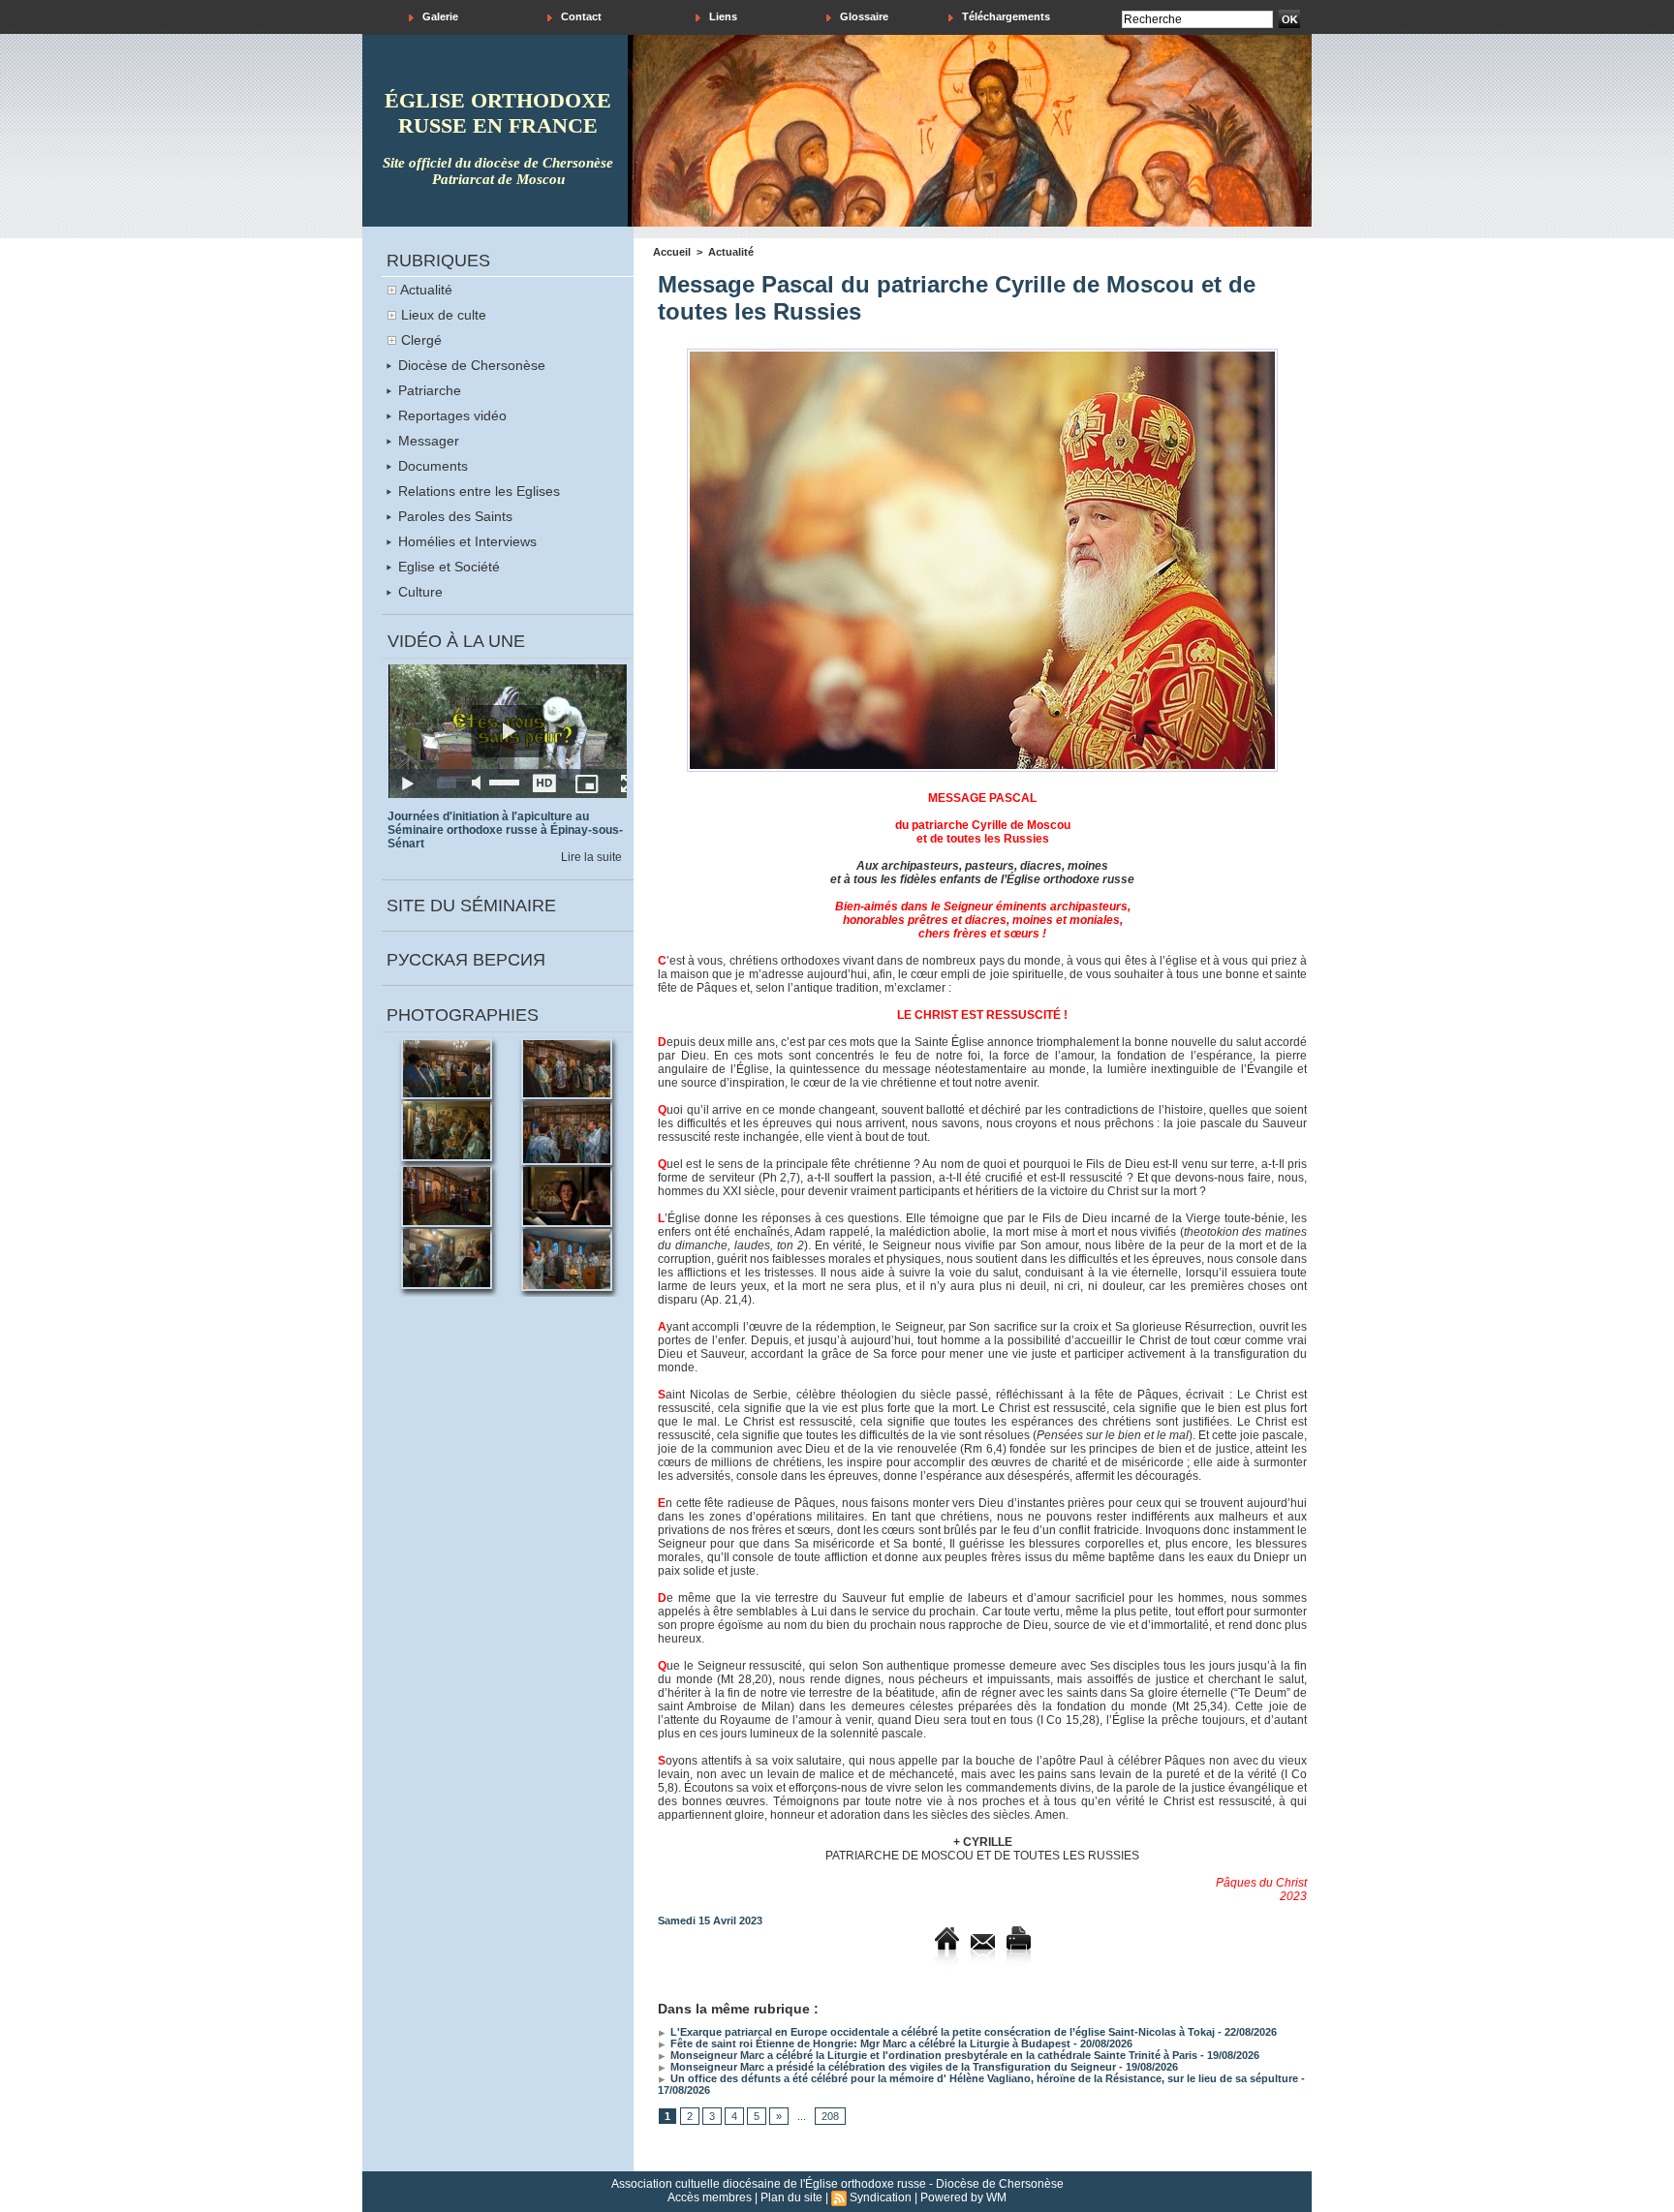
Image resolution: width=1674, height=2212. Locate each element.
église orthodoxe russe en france (498, 113)
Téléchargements (1005, 16)
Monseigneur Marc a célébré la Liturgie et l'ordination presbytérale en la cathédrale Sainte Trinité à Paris (932, 2055)
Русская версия (466, 960)
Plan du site (791, 2197)
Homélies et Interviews (465, 541)
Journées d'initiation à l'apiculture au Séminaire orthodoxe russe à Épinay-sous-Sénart (505, 830)
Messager (427, 441)
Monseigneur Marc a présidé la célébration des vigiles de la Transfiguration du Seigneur (892, 2067)
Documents (431, 466)
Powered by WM (963, 2197)
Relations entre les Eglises (477, 491)
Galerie (439, 16)
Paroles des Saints (453, 516)
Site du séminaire (471, 906)
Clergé (421, 340)
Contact (580, 16)
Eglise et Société (447, 567)
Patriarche (428, 390)
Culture (418, 592)
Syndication (881, 2197)
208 (830, 2116)
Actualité (426, 290)
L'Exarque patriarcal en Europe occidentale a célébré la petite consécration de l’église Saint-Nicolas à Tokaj (941, 2032)
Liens (722, 16)
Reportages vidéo (450, 415)
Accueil (672, 252)
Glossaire (863, 16)
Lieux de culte (444, 315)
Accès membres (710, 2197)
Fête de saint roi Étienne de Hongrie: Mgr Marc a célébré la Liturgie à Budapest (869, 2043)
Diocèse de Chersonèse (470, 365)
